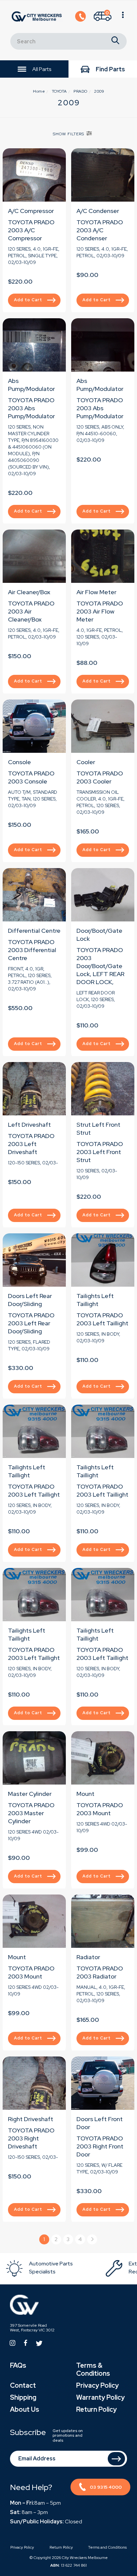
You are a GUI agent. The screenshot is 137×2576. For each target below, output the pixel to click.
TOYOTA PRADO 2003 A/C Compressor (31, 230)
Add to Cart (28, 300)
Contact (23, 2385)
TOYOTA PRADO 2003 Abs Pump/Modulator (31, 408)
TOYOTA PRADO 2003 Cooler (100, 777)
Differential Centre (34, 931)
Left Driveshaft (29, 1125)
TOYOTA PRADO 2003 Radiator (100, 1972)
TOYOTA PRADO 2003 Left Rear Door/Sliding (31, 1323)
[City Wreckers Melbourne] (37, 16)
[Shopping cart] (123, 17)
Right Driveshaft (31, 2119)
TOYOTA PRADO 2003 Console (31, 777)
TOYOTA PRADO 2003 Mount (100, 1809)
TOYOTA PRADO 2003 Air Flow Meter (100, 611)
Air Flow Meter (96, 592)
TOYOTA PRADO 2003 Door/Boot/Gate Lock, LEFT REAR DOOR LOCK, (100, 966)
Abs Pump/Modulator (31, 385)
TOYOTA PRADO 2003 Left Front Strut (100, 1152)
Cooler (86, 762)
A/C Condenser (98, 211)
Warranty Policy (100, 2397)
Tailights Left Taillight (95, 1300)
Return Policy (96, 2409)
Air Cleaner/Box (29, 592)
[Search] (115, 41)
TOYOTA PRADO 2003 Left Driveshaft (31, 1144)
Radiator (88, 1957)
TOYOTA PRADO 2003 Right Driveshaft (31, 2138)
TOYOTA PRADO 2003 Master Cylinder (31, 1813)
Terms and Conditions (107, 2547)
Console (19, 762)
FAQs (18, 2365)
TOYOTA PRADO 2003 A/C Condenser (100, 230)
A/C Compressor (31, 211)
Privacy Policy (97, 2385)
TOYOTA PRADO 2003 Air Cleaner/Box (31, 611)
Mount (85, 1794)
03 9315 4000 (106, 2487)
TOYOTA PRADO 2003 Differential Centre (32, 950)
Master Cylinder (30, 1794)
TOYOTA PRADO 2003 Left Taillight (102, 1319)
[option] (55, 2269)
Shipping (23, 2397)
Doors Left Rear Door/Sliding (30, 1300)
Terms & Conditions (93, 2369)
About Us (25, 2409)
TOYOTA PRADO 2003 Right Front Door (100, 2146)
